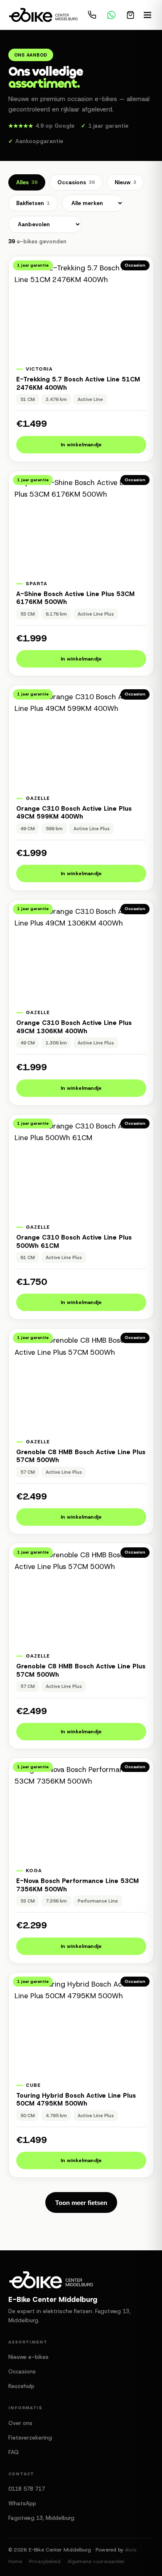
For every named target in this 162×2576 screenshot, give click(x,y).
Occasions (76, 182)
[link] (81, 359)
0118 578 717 (27, 2489)
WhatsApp (22, 2503)
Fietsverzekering (30, 2438)
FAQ (13, 2452)
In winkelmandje (81, 445)
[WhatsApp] (111, 15)
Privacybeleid (45, 2561)
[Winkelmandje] (130, 15)
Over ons (20, 2423)
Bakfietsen (33, 203)
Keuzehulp (21, 2386)
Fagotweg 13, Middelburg (41, 2518)
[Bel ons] (92, 15)
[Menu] (147, 15)
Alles (27, 182)
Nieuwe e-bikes (28, 2357)
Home (15, 2561)
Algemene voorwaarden (96, 2561)
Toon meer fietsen (81, 2203)
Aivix (131, 2550)
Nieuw (125, 182)
